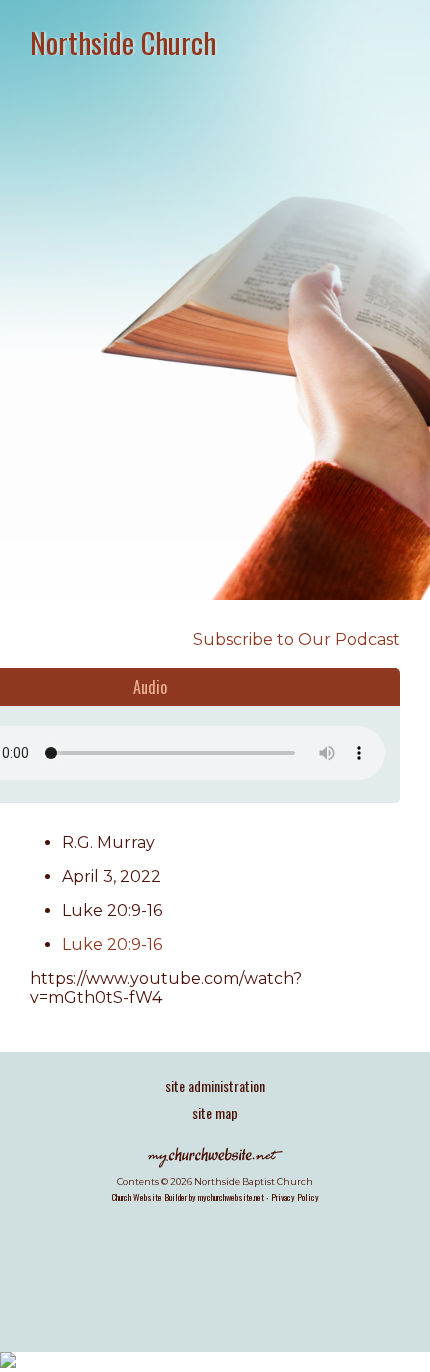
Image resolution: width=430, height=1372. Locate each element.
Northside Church (123, 41)
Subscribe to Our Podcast (294, 639)
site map (215, 1112)
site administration (215, 1085)
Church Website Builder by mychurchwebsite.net (188, 1197)
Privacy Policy (295, 1197)
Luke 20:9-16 (112, 944)
